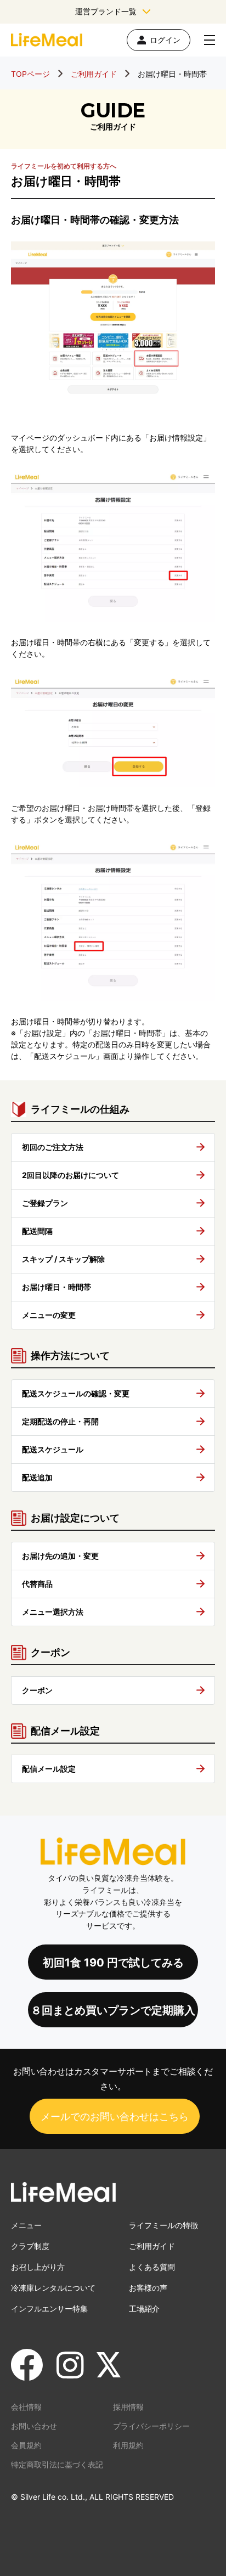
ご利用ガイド (94, 74)
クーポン (37, 1690)
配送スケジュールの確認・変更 (76, 1393)
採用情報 (128, 2407)
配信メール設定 (49, 1769)
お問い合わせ (34, 2426)
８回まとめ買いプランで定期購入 (113, 2010)
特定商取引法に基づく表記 (57, 2464)
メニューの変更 (49, 1315)
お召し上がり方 (38, 2267)
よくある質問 (152, 2267)
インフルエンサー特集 (49, 2309)
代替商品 (37, 1584)
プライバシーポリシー (151, 2426)
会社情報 (26, 2407)
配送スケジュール (53, 1449)
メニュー (26, 2225)
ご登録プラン (45, 1203)
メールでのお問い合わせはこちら (115, 2116)
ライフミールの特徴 (163, 2225)
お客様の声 (148, 2288)
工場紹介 (144, 2309)
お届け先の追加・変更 (60, 1556)
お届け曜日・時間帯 (56, 1287)
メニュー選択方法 (53, 1612)
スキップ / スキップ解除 (63, 1259)
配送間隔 (37, 1231)
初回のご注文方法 (53, 1147)
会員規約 (26, 2445)
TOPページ (30, 74)
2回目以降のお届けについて (70, 1175)
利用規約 (128, 2445)
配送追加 (37, 1477)
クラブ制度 (30, 2246)
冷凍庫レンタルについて (53, 2288)
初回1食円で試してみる (113, 1963)
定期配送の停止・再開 (60, 1421)
